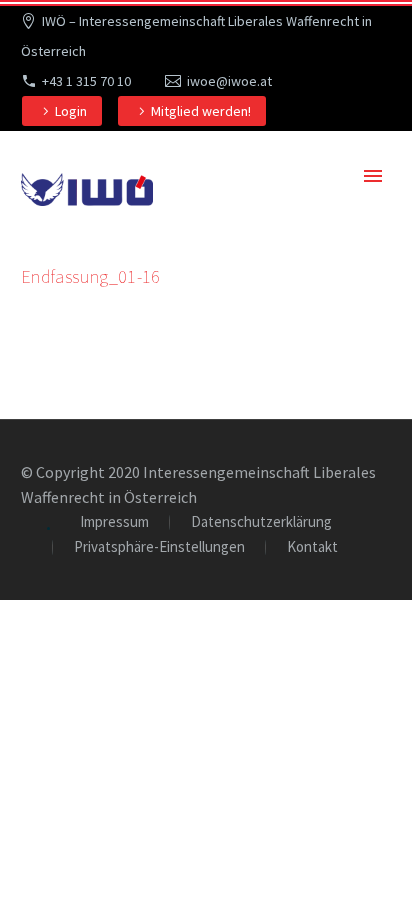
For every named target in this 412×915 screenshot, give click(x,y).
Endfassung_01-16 (91, 276)
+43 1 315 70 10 (86, 81)
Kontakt (312, 547)
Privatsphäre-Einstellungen (159, 547)
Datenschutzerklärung (261, 522)
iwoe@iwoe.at (229, 81)
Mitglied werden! (201, 111)
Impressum (114, 522)
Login (71, 111)
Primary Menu (373, 176)
